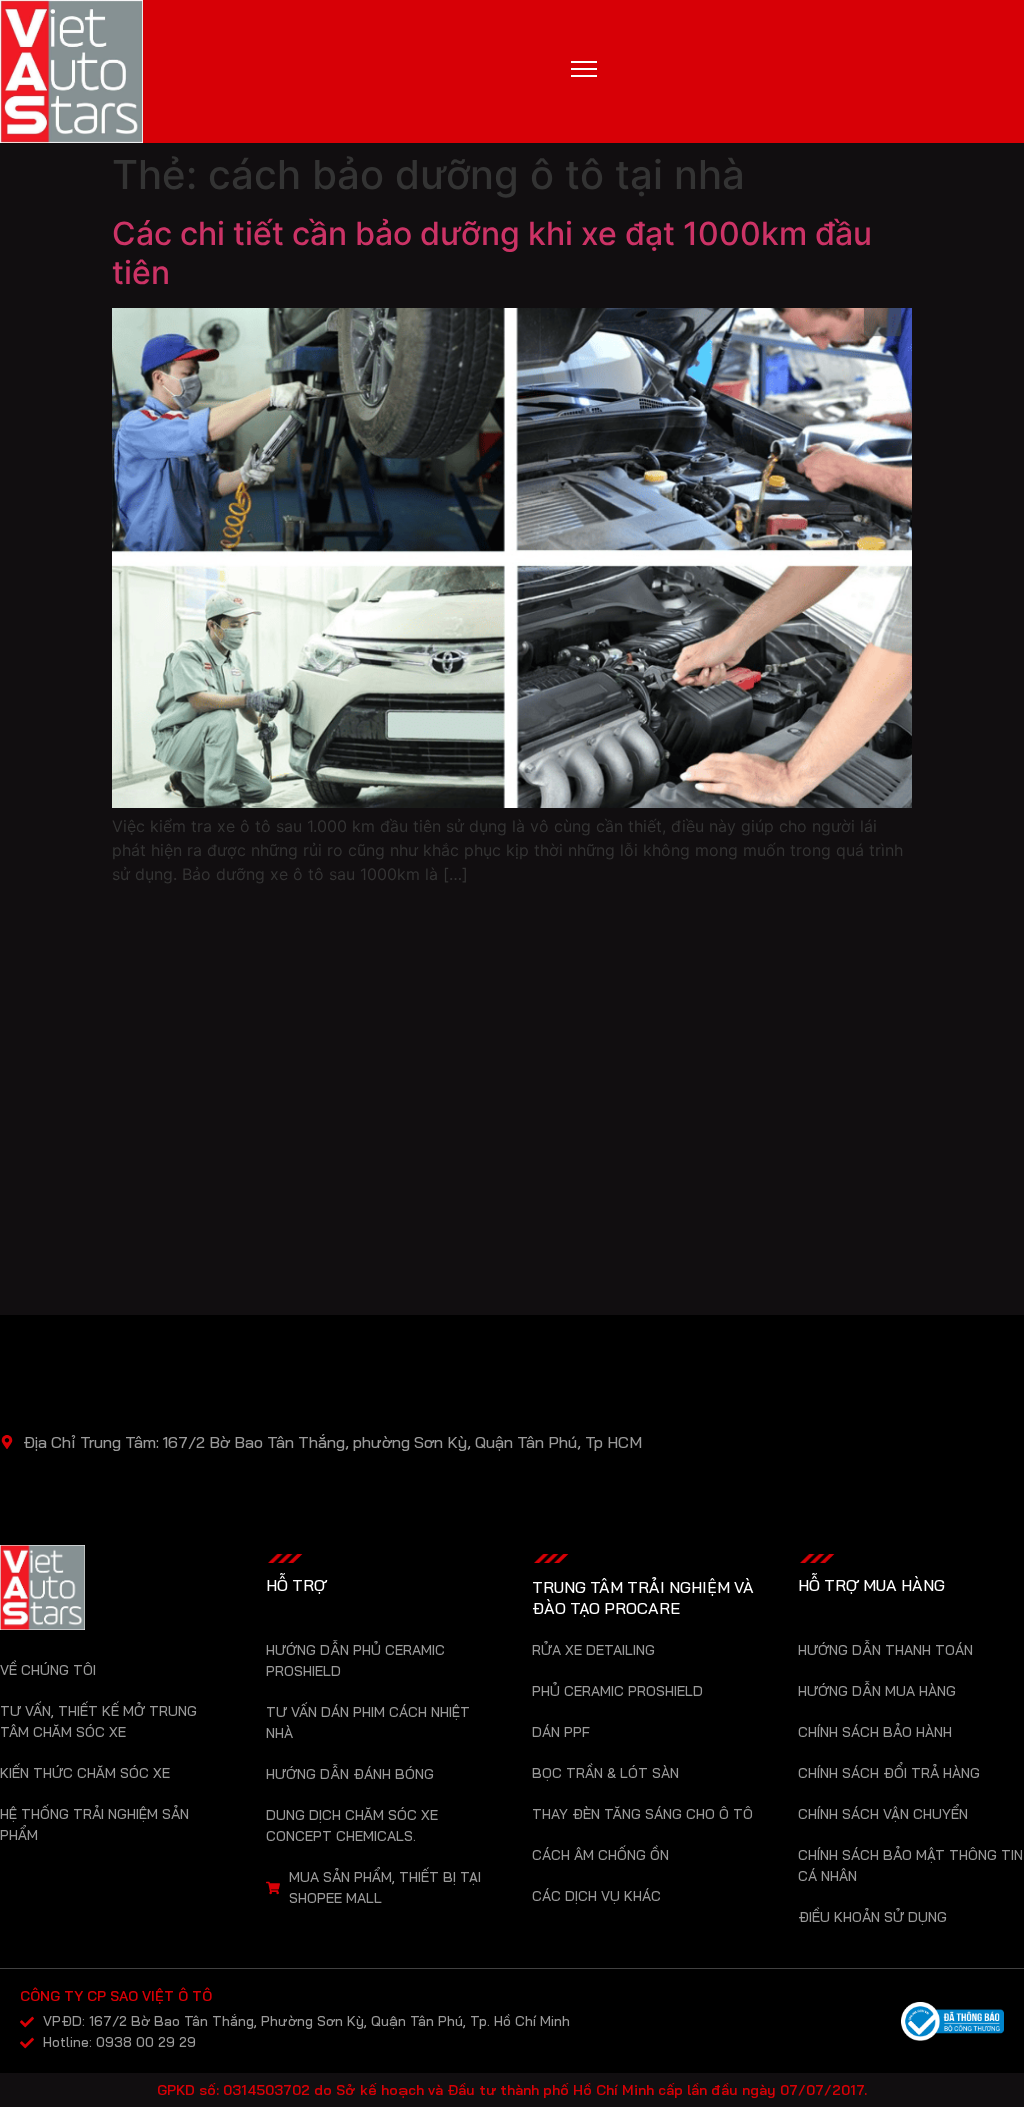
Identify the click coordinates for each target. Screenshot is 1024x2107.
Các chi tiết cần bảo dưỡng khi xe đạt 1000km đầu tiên (492, 252)
